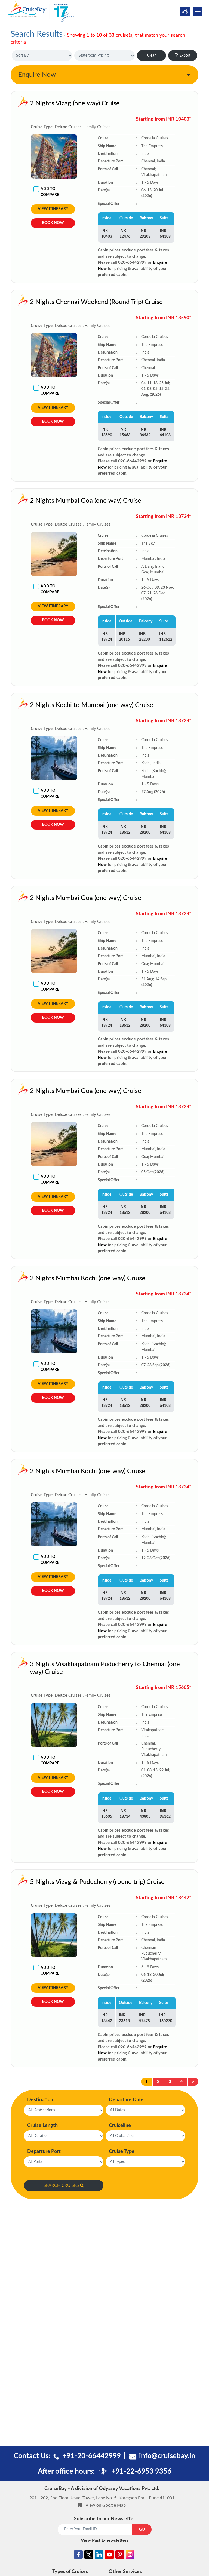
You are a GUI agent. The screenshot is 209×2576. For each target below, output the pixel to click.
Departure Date (126, 2100)
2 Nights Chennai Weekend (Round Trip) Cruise (96, 302)
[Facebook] (78, 2556)
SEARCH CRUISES (61, 2185)
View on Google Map (106, 2505)
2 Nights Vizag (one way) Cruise (75, 103)
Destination (40, 2100)
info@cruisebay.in (167, 2456)
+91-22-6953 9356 (141, 2471)
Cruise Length (42, 2126)
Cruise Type (122, 2151)
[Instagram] (130, 2556)
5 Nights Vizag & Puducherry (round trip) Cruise (97, 1882)
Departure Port (44, 2151)
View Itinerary (53, 209)
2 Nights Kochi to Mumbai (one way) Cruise (92, 705)
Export (185, 56)
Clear (151, 56)
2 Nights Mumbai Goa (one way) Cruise (86, 501)
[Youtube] (109, 2556)
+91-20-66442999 (92, 2456)
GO (142, 2529)
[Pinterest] (120, 2556)
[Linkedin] (99, 2556)
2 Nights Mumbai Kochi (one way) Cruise (88, 1278)
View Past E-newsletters (105, 2540)
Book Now (53, 223)
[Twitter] (89, 2556)
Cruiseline (120, 2126)
